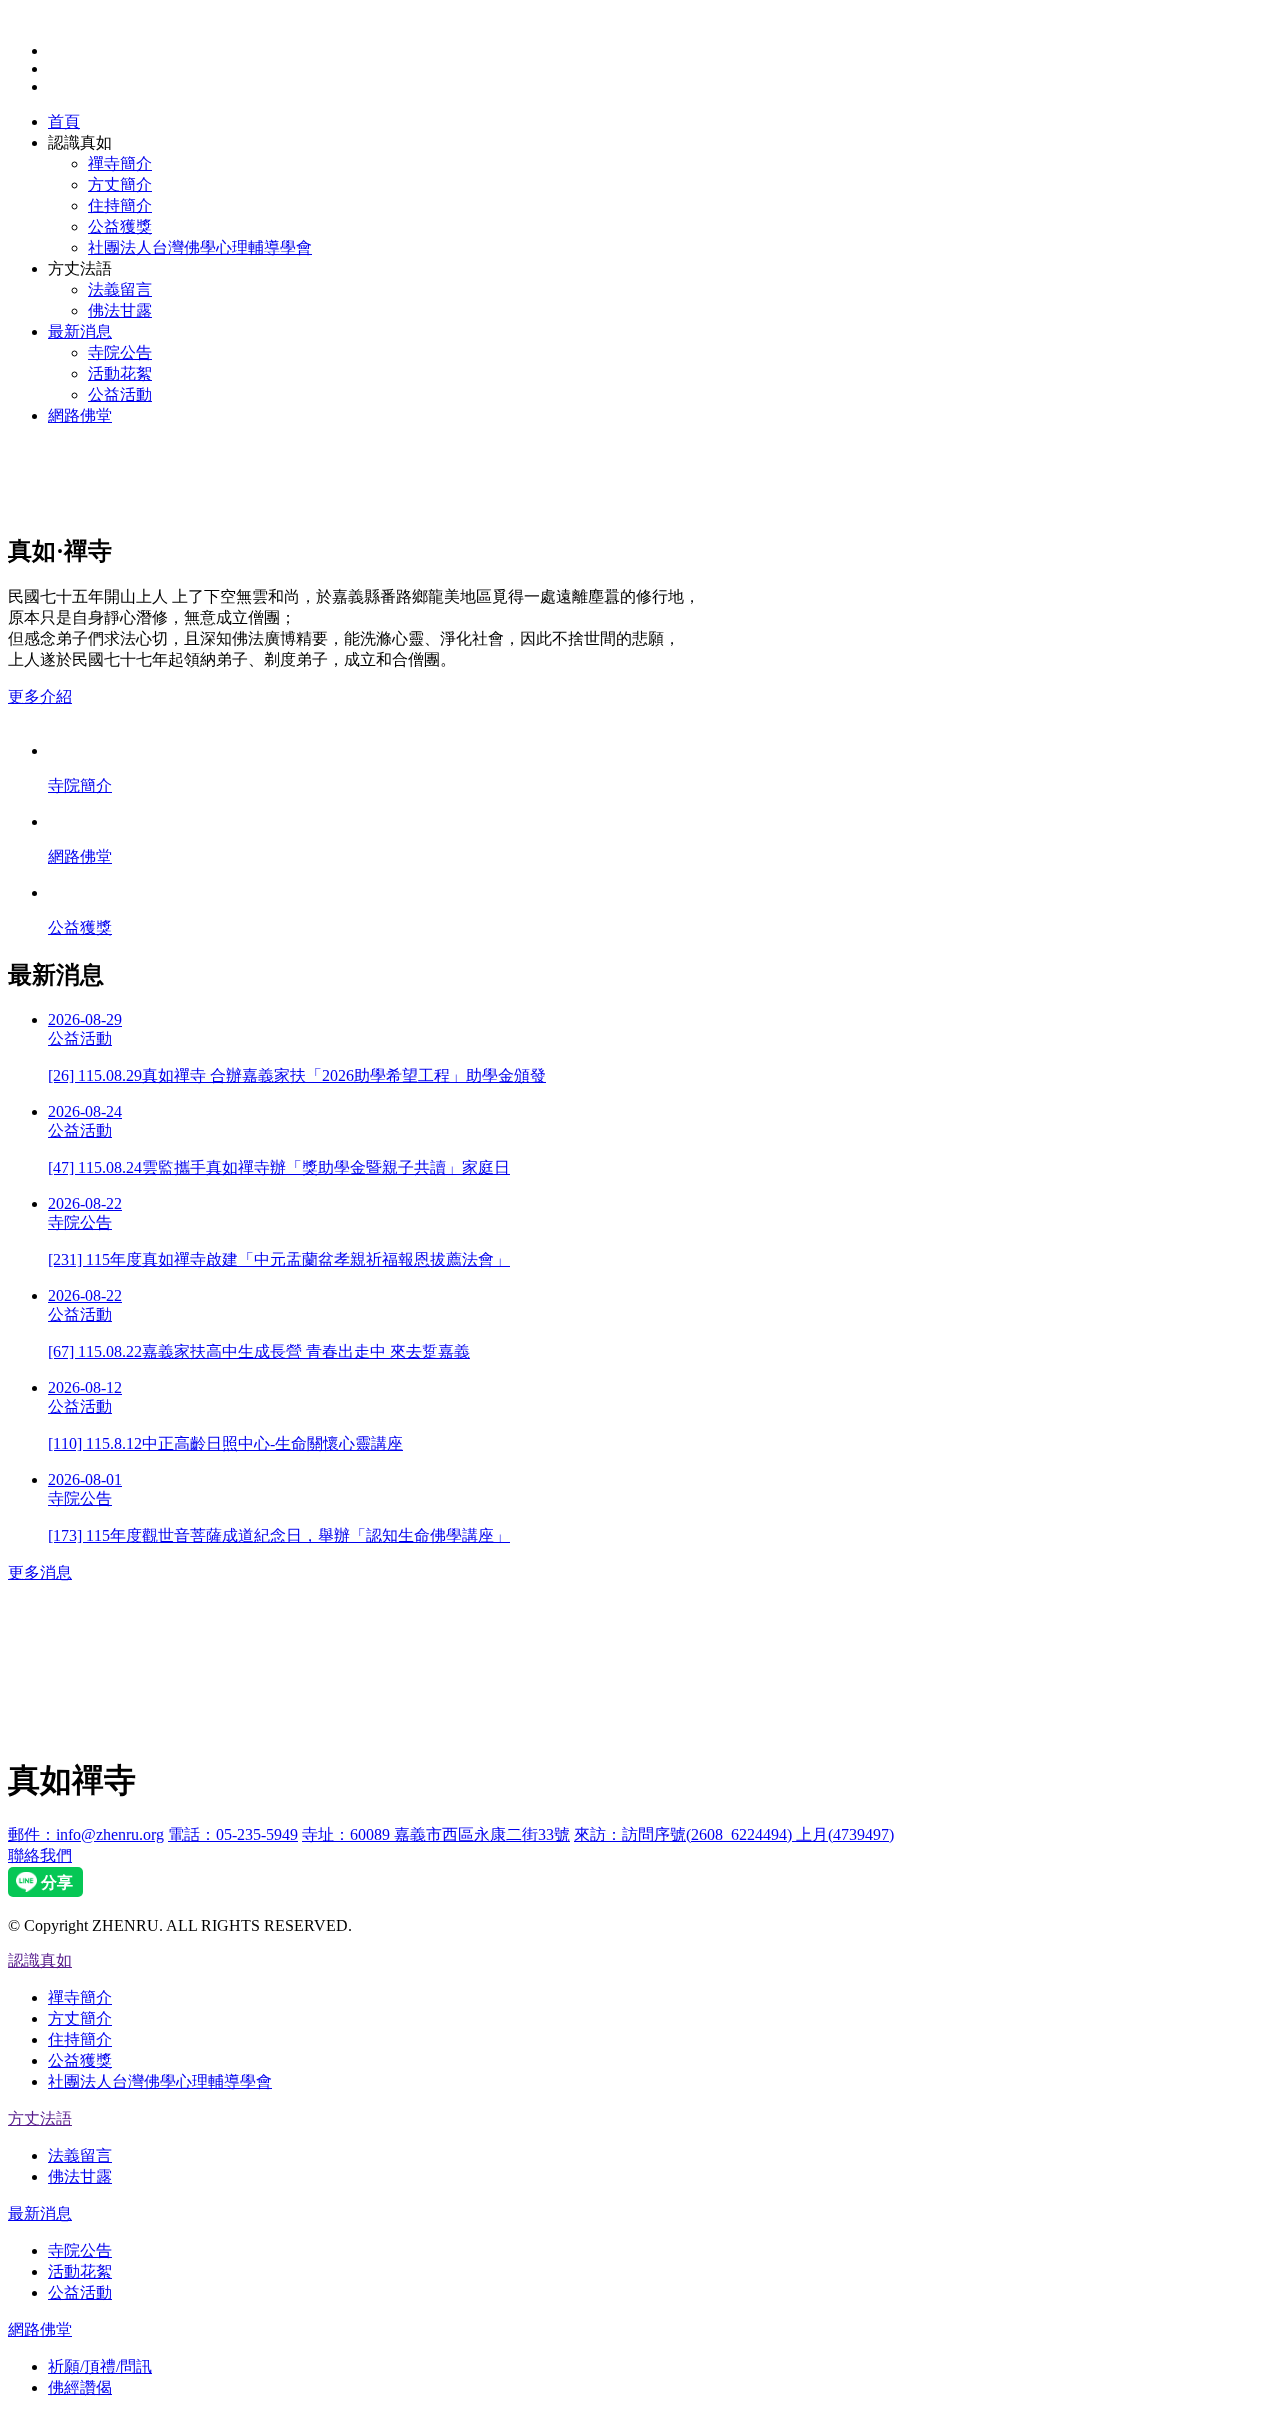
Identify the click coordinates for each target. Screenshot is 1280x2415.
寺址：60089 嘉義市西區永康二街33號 (436, 1834)
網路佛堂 (80, 415)
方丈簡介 (120, 184)
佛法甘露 (120, 310)
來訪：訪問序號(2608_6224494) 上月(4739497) (734, 1834)
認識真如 (40, 1960)
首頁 (64, 121)
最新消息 (80, 331)
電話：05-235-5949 (233, 1834)
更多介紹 (40, 696)
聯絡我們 (40, 1855)
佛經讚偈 (80, 2387)
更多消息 (40, 1572)
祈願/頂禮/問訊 (100, 2366)
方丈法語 (40, 2118)
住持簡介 (120, 205)
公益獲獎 (120, 226)
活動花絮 (120, 373)
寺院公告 (120, 352)
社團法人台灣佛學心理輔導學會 (200, 247)
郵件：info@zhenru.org (86, 1834)
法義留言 (120, 289)
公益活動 (120, 394)
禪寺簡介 (120, 163)
